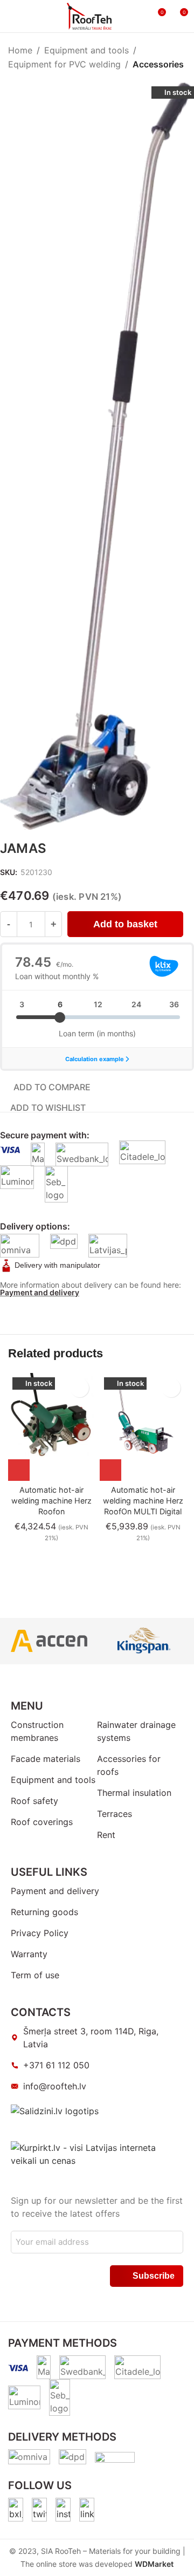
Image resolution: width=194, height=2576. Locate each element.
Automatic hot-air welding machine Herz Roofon (51, 1501)
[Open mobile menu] (12, 16)
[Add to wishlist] (79, 1388)
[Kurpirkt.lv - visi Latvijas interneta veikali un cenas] (97, 2153)
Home (20, 50)
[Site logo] (89, 15)
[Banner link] (49, 1641)
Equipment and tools (86, 50)
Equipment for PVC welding (64, 64)
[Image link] (16, 2509)
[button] (19, 1470)
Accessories (158, 64)
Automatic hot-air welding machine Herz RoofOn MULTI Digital (143, 1501)
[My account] (137, 16)
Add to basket (125, 924)
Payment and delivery (40, 1292)
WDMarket (154, 2564)
